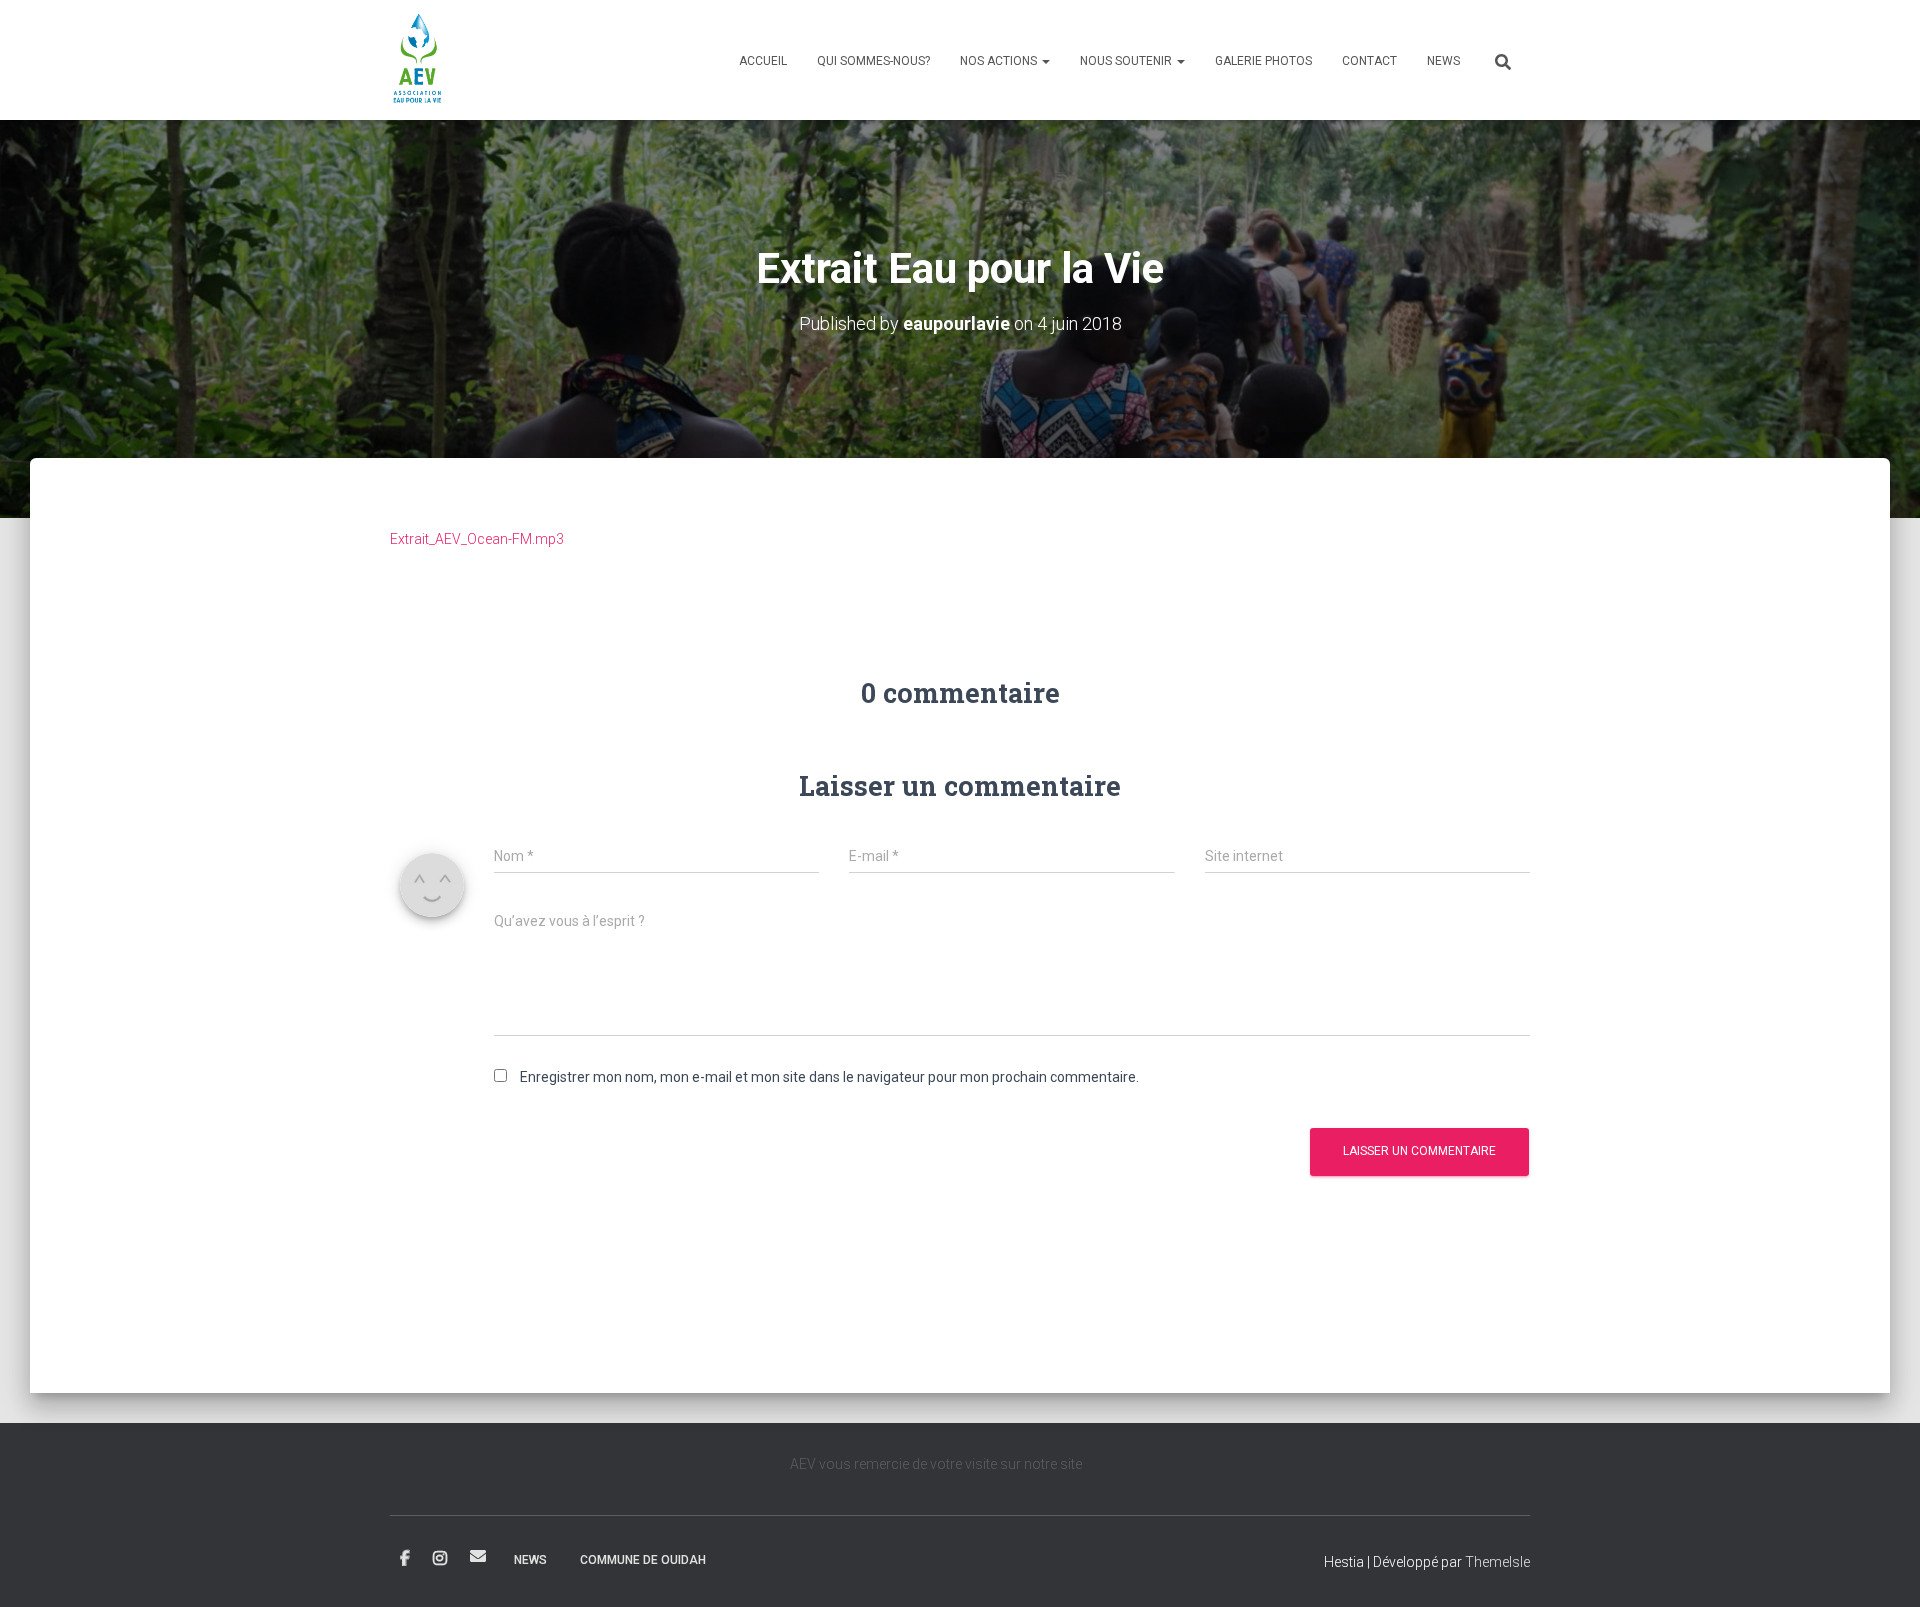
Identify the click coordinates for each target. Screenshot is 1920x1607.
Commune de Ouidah (643, 1560)
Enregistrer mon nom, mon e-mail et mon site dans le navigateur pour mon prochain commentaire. (829, 1077)
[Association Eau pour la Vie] (418, 60)
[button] (1045, 61)
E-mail (478, 1556)
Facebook (405, 1559)
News (1443, 61)
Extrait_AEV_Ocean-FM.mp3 (477, 539)
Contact (1369, 61)
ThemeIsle (1497, 1562)
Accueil (763, 61)
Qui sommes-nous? (873, 61)
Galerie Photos (1263, 61)
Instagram (440, 1559)
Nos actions (1000, 61)
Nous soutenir (1127, 61)
